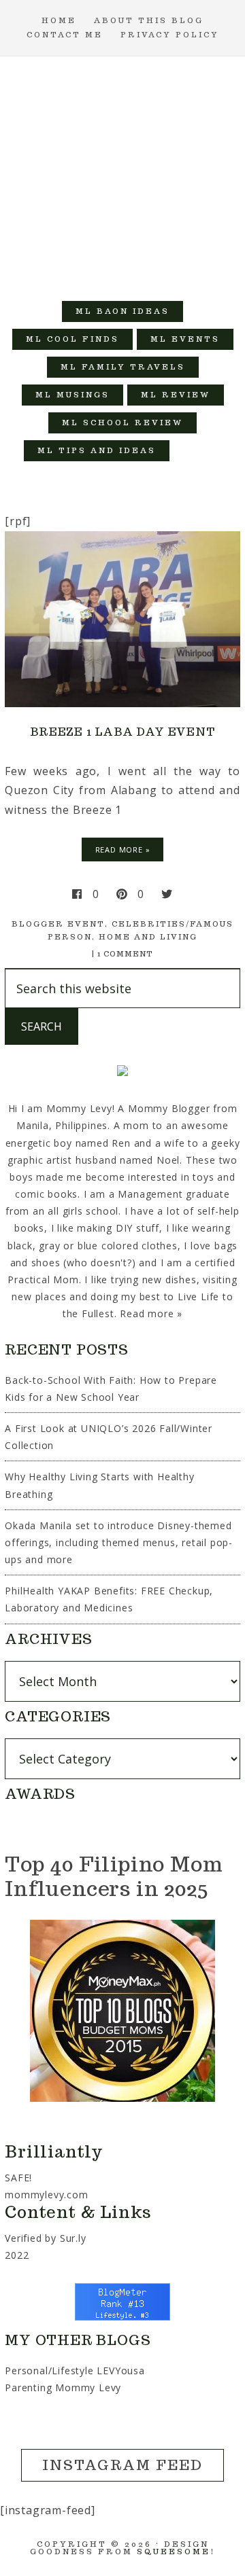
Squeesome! (176, 2552)
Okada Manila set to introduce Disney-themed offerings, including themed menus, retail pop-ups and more (119, 1542)
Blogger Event (58, 924)
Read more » (151, 1313)
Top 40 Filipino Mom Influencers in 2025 (114, 1876)
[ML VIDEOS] (197, 451)
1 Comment (125, 954)
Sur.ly (73, 2238)
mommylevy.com (46, 2195)
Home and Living (148, 937)
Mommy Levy (122, 172)
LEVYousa (120, 2371)
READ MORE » (123, 849)
